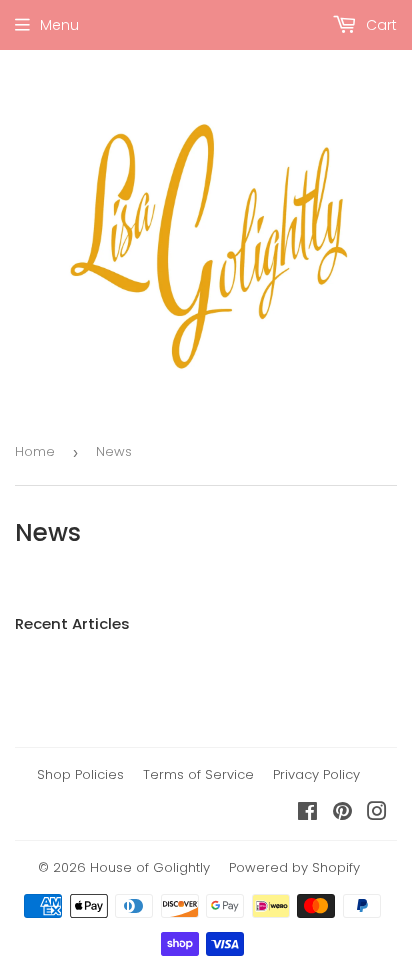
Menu (59, 25)
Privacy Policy (316, 774)
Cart (379, 25)
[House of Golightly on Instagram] (377, 814)
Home (35, 451)
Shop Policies (80, 774)
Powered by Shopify (294, 867)
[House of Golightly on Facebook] (307, 814)
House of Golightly (150, 867)
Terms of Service (198, 774)
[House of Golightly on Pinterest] (342, 814)
